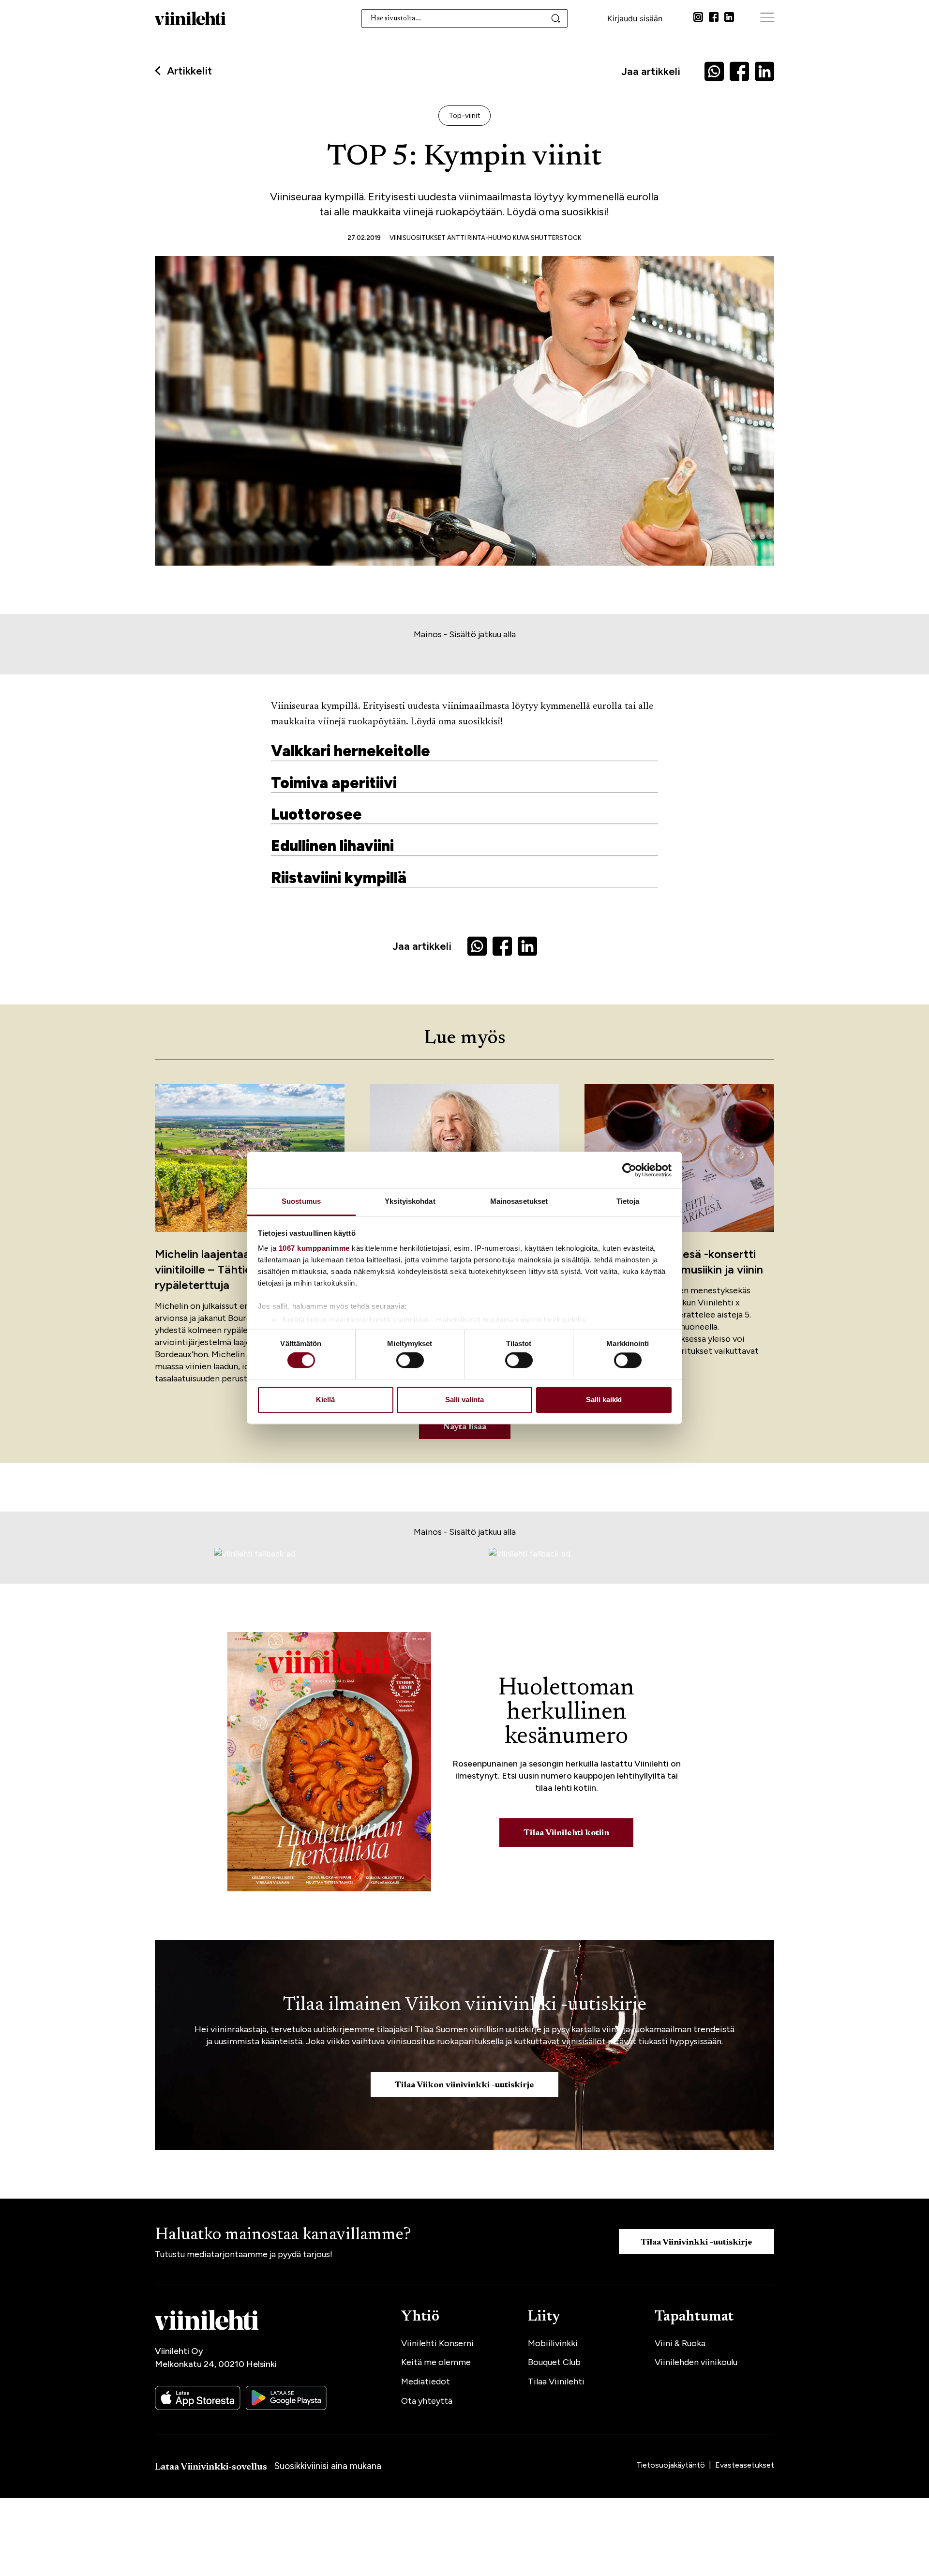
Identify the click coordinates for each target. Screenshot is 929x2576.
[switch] (410, 1361)
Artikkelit (189, 71)
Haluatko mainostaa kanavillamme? (283, 2235)
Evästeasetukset (745, 2465)
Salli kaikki (604, 1400)
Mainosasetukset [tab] (519, 1201)
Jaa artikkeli (651, 71)
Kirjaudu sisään (635, 18)
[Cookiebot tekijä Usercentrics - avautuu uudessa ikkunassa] (629, 1170)
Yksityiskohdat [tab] (410, 1201)
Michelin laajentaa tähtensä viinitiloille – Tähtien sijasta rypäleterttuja (227, 1269)
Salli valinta (464, 1400)
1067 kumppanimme (314, 1248)
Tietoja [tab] (628, 1201)
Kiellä (325, 1400)
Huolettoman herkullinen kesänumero (566, 1713)
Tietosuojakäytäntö (672, 2465)
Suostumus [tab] (301, 1201)
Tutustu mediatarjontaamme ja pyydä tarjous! (244, 2254)
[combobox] (465, 18)
